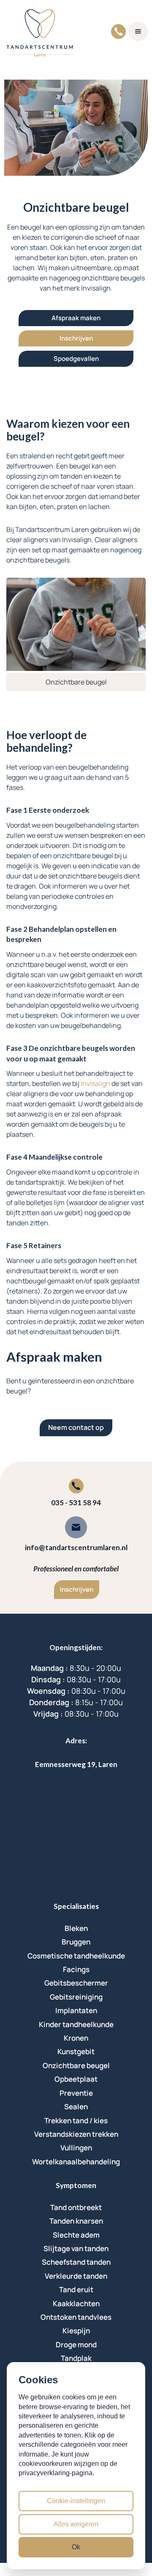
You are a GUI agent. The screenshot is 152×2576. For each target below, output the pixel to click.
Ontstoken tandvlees (76, 2317)
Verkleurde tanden (76, 2276)
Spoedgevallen (76, 359)
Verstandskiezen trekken (76, 2134)
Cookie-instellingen (76, 2501)
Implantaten (76, 2010)
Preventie (76, 2093)
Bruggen (76, 1942)
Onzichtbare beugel (76, 2065)
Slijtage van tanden (76, 2248)
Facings (76, 1969)
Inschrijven (76, 338)
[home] (40, 31)
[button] (138, 31)
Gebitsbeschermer (76, 1983)
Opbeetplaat (76, 2079)
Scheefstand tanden (76, 2262)
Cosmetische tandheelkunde (76, 1956)
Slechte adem (76, 2235)
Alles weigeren (76, 2524)
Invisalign (95, 1083)
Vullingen (76, 2148)
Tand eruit (76, 2289)
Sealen (76, 2107)
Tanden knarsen (76, 2221)
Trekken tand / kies (76, 2120)
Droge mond (76, 2345)
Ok (76, 2547)
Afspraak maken (76, 318)
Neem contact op (76, 1427)
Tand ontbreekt (76, 2207)
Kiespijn (76, 2331)
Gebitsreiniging (76, 1997)
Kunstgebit (76, 2051)
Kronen (76, 2038)
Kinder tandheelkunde (76, 2024)
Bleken (76, 1928)
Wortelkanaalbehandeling (76, 2162)
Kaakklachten (76, 2303)
